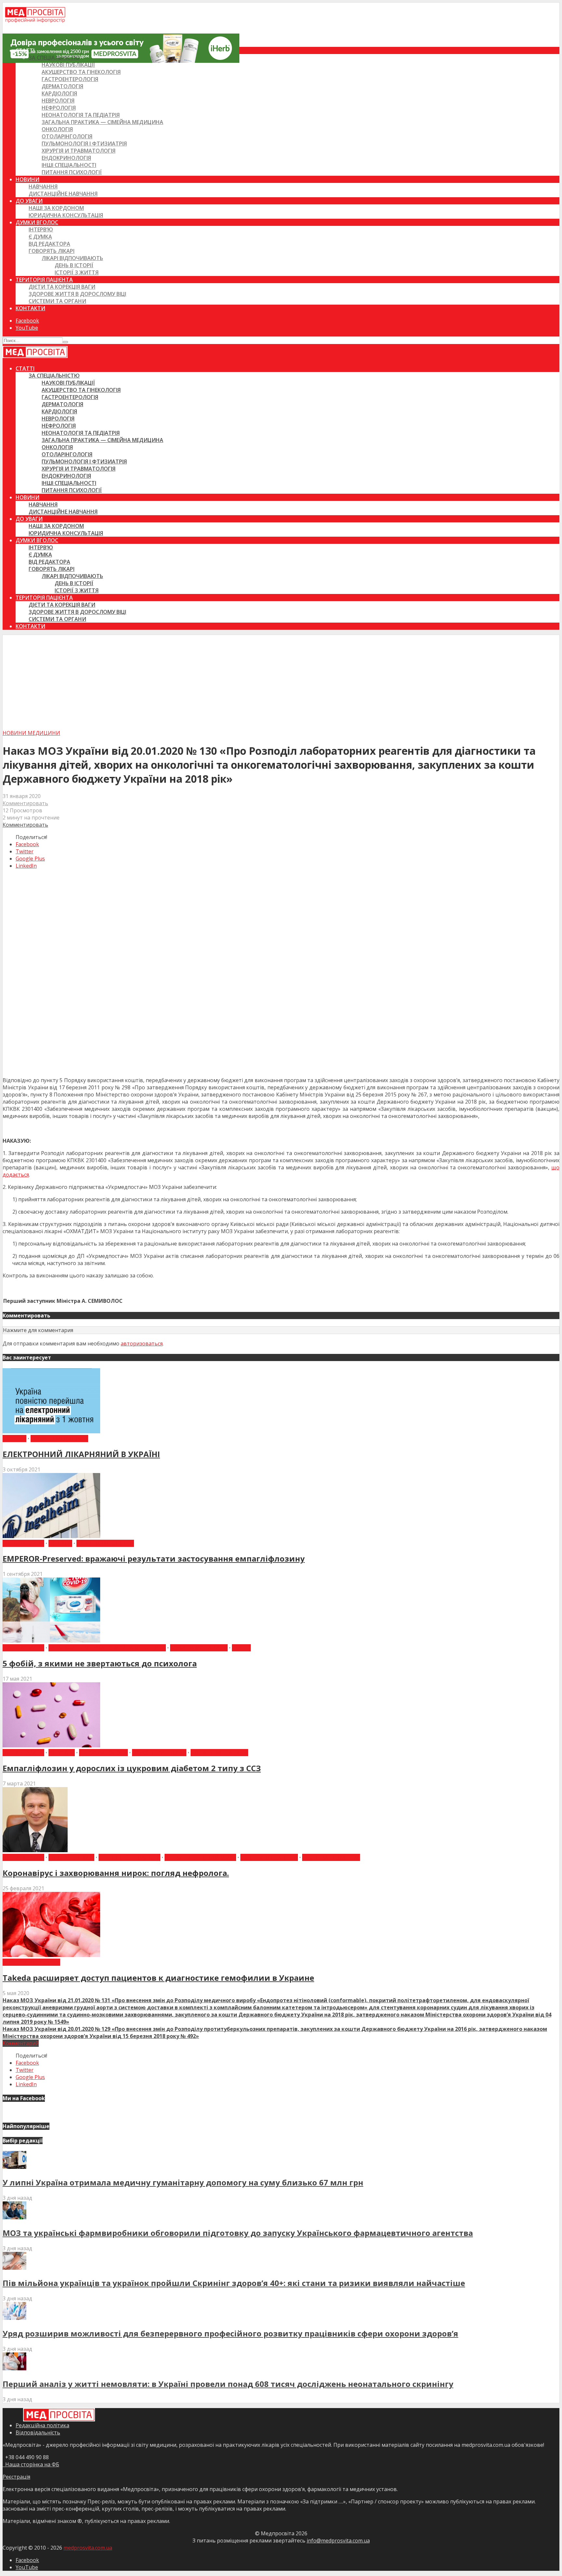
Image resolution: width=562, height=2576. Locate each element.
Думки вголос (37, 222)
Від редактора (49, 244)
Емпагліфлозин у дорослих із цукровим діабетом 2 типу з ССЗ (132, 1768)
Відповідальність (38, 2432)
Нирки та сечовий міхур (200, 1857)
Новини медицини (31, 733)
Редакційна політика (42, 2425)
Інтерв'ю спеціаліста (129, 1857)
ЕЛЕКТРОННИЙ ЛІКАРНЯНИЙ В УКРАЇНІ (81, 1454)
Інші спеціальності (69, 165)
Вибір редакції (23, 1543)
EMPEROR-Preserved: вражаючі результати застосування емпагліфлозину (154, 1558)
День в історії (74, 265)
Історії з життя (77, 272)
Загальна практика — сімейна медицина (102, 122)
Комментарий (21, 2043)
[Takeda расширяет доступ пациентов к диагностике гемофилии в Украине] (51, 1955)
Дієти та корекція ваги (62, 287)
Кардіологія (59, 93)
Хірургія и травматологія (79, 151)
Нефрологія (59, 108)
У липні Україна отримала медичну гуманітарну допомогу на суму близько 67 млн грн (183, 2182)
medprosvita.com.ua (88, 2548)
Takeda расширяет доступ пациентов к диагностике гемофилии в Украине (158, 1978)
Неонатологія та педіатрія (81, 115)
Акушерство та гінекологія (81, 72)
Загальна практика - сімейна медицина (107, 1648)
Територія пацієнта (44, 280)
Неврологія (58, 101)
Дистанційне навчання (63, 194)
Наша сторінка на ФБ (31, 2464)
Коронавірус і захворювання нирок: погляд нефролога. (116, 1873)
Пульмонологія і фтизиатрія (84, 144)
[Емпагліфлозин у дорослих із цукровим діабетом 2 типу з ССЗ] (51, 1745)
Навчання (43, 186)
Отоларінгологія (67, 136)
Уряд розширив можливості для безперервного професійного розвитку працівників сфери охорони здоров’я (230, 2333)
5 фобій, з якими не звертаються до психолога (100, 1663)
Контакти (30, 308)
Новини (27, 179)
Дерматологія (62, 86)
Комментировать (25, 803)
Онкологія (57, 129)
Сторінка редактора (331, 1857)
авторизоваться (142, 1343)
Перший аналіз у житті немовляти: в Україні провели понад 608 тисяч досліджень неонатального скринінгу (228, 2384)
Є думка (40, 237)
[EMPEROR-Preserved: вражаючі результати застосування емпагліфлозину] (51, 1536)
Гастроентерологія (70, 79)
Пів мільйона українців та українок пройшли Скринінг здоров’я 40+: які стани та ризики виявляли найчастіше (234, 2283)
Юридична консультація (66, 215)
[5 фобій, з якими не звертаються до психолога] (51, 1641)
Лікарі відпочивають (72, 258)
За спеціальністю (54, 58)
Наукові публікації (68, 65)
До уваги (29, 201)
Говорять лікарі (52, 251)
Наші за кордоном (56, 208)
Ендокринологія (66, 158)
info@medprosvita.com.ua (338, 2541)
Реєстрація (16, 2477)
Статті (25, 50)
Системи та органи (57, 301)
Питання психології (72, 172)
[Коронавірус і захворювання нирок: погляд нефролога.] (35, 1850)
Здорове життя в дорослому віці (77, 294)
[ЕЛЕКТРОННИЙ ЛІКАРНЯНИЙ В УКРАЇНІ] (51, 1431)
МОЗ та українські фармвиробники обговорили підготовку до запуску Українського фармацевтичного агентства (238, 2233)
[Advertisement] (281, 681)
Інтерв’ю (41, 229)
